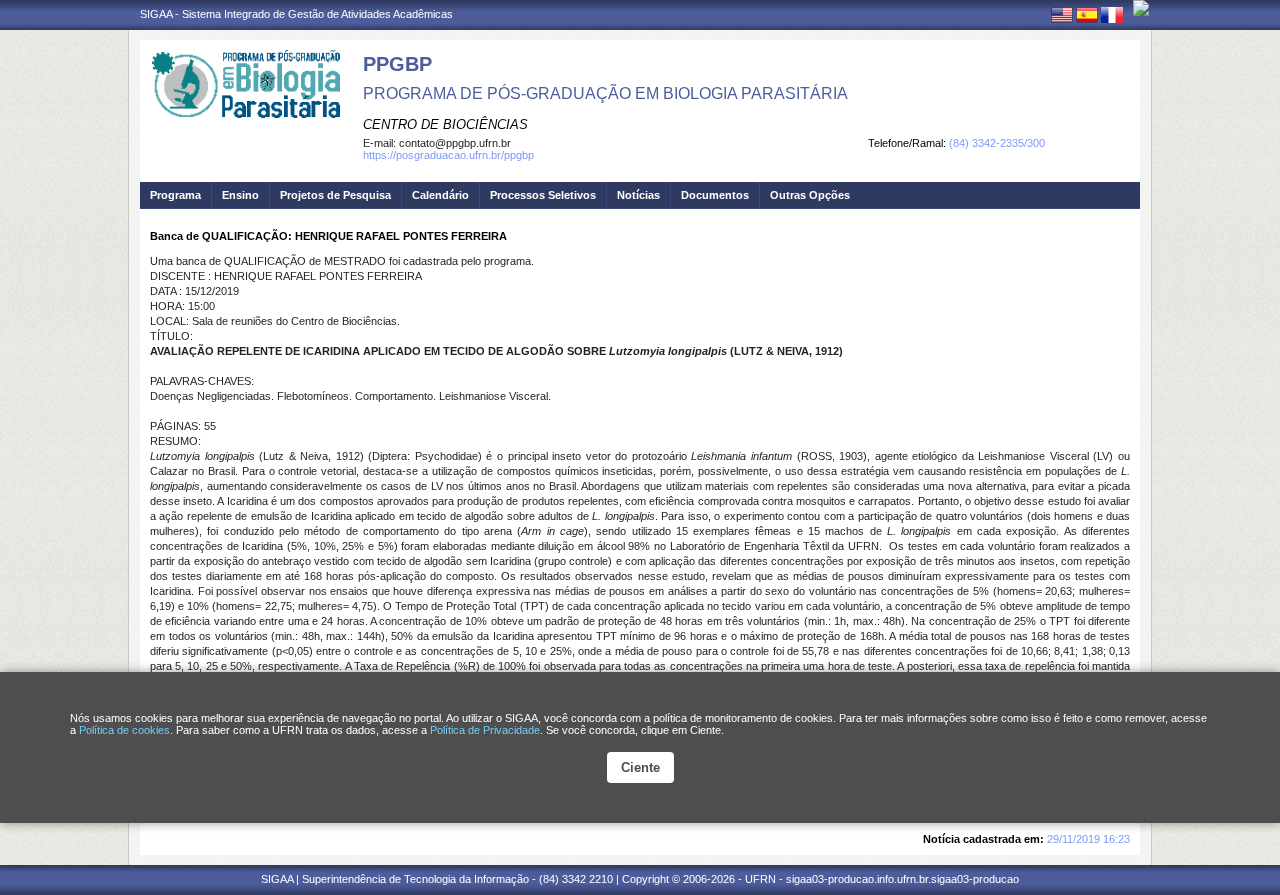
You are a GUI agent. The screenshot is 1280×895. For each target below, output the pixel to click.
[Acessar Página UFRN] (1141, 8)
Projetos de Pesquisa (335, 195)
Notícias (638, 195)
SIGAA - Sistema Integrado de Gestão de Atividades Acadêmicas (296, 14)
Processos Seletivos (543, 195)
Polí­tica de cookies (124, 730)
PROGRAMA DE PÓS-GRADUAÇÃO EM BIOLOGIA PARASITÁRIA (605, 93)
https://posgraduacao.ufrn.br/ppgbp (448, 155)
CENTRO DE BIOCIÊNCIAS (445, 124)
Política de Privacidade (485, 730)
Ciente (640, 767)
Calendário (440, 195)
